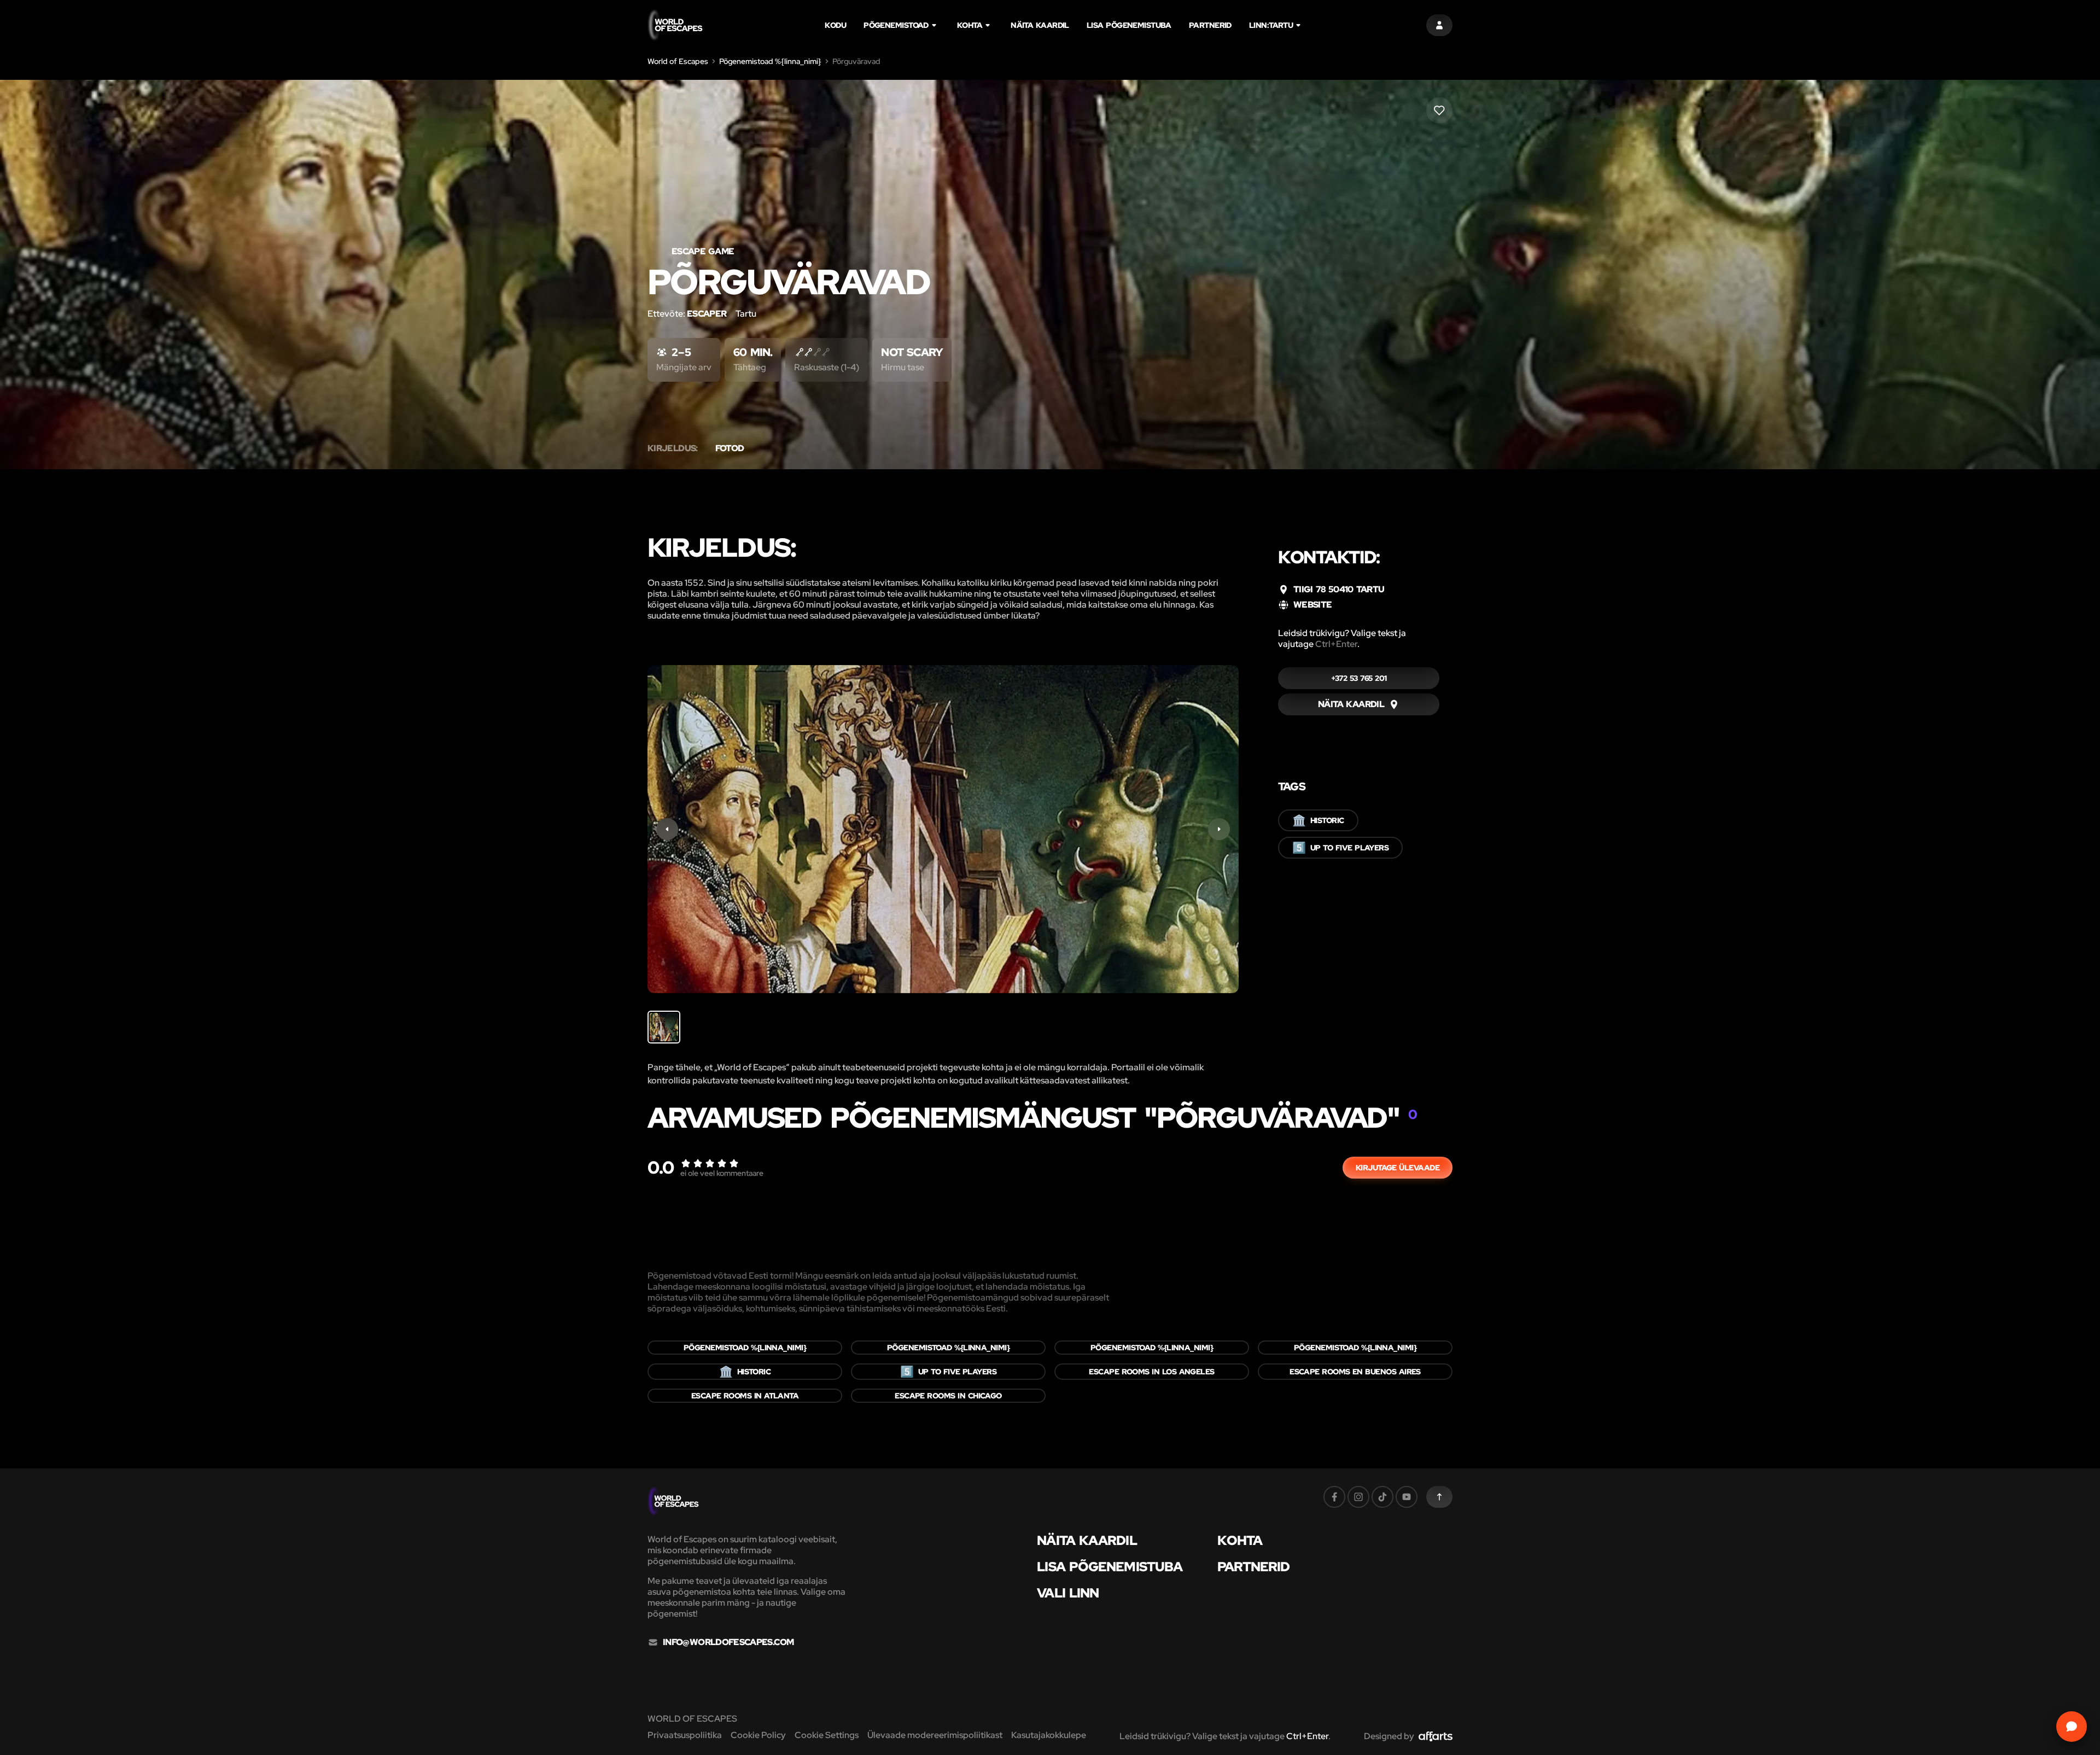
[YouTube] (1407, 1497)
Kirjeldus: (673, 448)
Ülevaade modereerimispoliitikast (935, 1735)
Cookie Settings (827, 1735)
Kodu (835, 25)
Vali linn (1068, 1593)
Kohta (970, 25)
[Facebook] (1334, 1497)
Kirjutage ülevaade (1398, 1168)
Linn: (1271, 25)
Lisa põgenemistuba (1129, 25)
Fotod (730, 448)
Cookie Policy (758, 1735)
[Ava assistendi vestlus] (2072, 1727)
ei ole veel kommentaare (722, 1173)
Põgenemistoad (896, 25)
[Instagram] (1358, 1497)
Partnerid (1210, 25)
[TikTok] (1382, 1497)
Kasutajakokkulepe (1049, 1735)
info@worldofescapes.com (728, 1642)
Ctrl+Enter (1336, 644)
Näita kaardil (1040, 25)
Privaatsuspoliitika (685, 1735)
